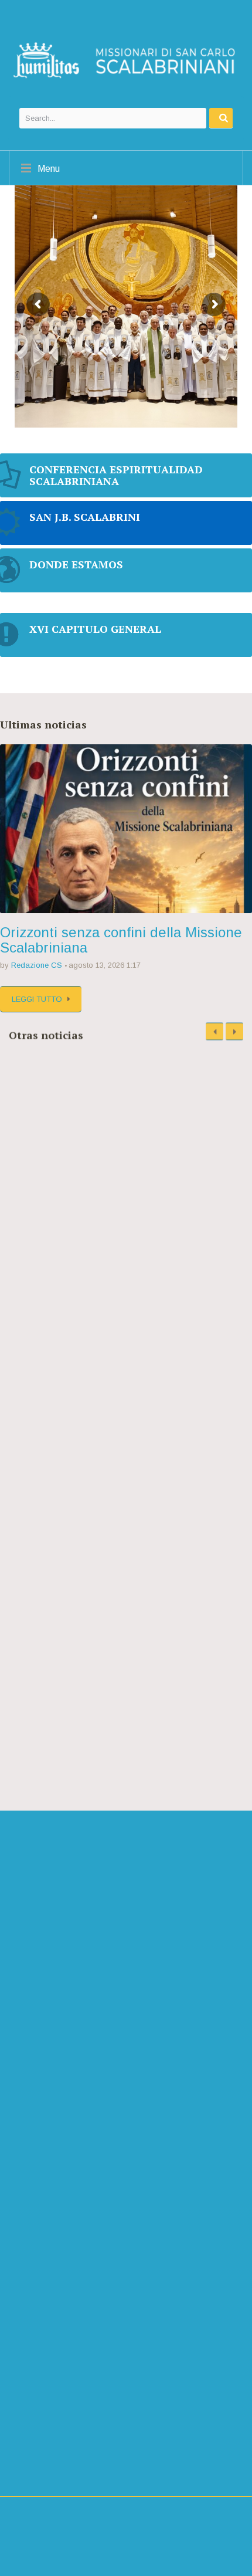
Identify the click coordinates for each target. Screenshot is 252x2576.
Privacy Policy (37, 2472)
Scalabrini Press (59, 2411)
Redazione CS (37, 965)
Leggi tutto (37, 999)
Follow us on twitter (79, 2033)
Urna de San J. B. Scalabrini (122, 1348)
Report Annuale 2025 (61, 1228)
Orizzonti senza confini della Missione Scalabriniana (121, 940)
